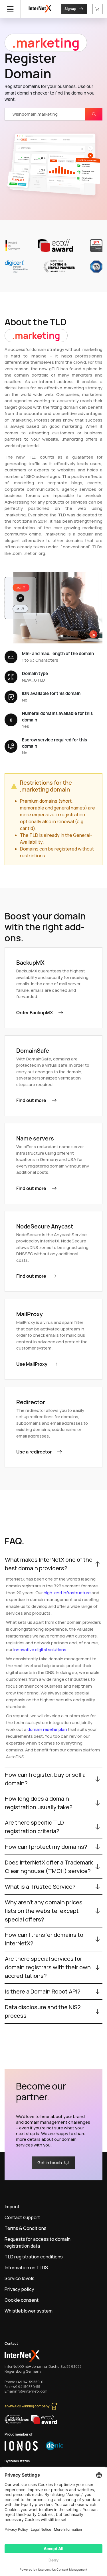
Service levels (20, 2278)
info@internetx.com (31, 2391)
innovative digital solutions (40, 1650)
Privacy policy (19, 2289)
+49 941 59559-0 (30, 2382)
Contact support (22, 2217)
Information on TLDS (26, 2268)
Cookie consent (22, 2300)
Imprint (12, 2207)
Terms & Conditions (26, 2228)
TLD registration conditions (34, 2257)
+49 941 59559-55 (26, 2387)
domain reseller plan (47, 1729)
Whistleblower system (29, 2311)
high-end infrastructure (67, 1593)
